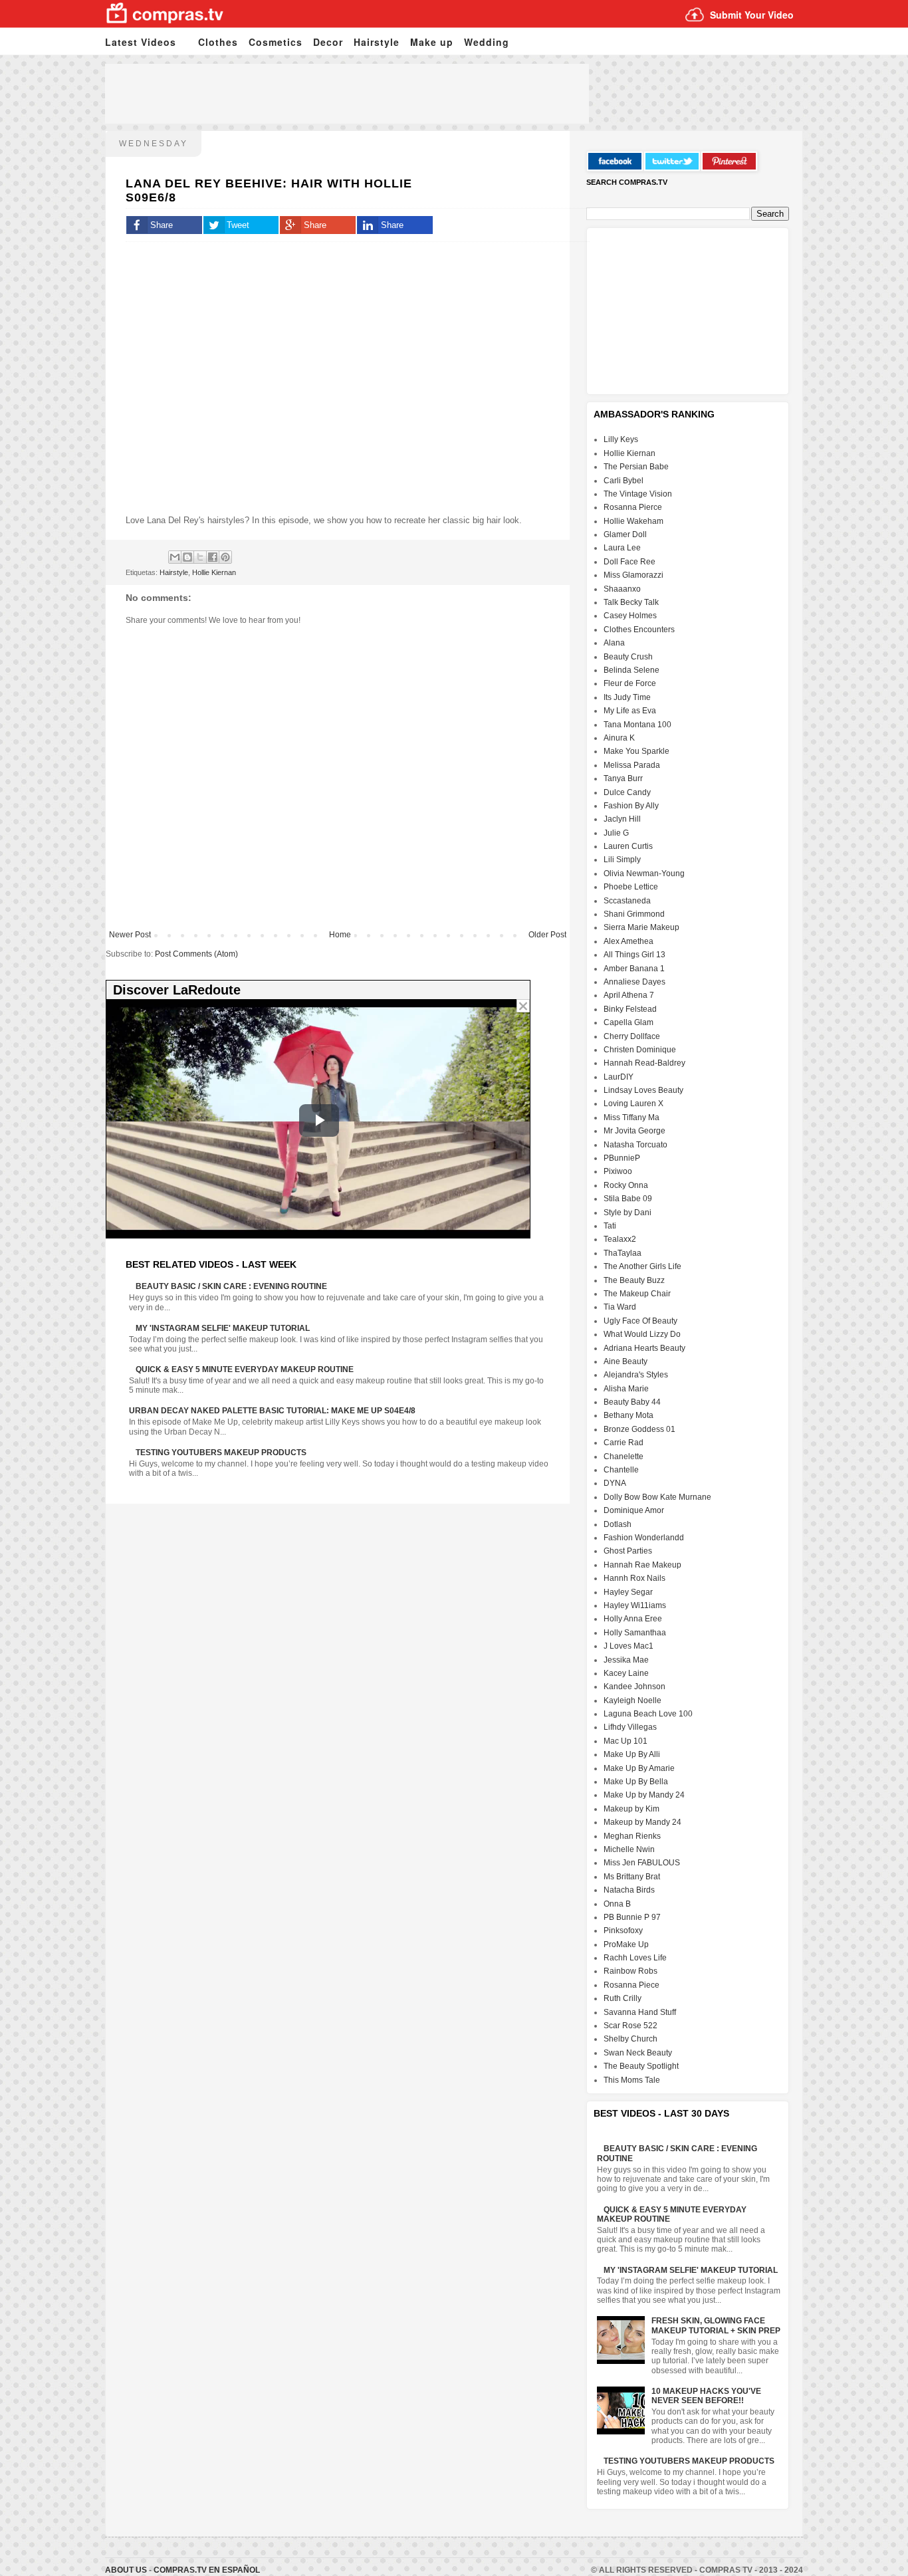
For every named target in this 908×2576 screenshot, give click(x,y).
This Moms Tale (632, 2080)
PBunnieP (622, 1158)
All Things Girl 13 (634, 955)
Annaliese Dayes (634, 982)
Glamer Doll (625, 534)
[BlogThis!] (187, 557)
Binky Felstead (630, 1009)
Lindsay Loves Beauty (643, 1090)
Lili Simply (622, 860)
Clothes (218, 42)
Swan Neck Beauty (638, 2053)
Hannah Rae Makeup (642, 1565)
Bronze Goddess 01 (639, 1429)
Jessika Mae (626, 1660)
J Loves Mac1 (628, 1646)
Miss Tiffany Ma (631, 1117)
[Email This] (175, 557)
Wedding (487, 42)
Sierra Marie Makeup (641, 927)
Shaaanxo (622, 589)
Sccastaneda (627, 901)
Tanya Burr (623, 778)
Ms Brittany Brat (632, 1877)
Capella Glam (628, 1022)
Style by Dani (627, 1213)
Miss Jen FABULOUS (642, 1863)
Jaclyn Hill (622, 819)
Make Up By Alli (632, 1754)
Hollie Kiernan (214, 572)
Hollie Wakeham (633, 521)
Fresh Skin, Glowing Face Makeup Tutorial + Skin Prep (716, 2325)
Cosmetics (276, 42)
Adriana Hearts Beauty (644, 1348)
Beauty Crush (628, 657)
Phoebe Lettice (631, 887)
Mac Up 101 (625, 1741)
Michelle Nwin (629, 1849)
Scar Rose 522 (630, 2026)
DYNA (615, 1483)
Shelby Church (630, 2039)
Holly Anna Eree (633, 1619)
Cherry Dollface (632, 1036)
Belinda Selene (631, 670)
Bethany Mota (628, 1415)
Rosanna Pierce (633, 507)
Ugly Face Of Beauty (640, 1321)
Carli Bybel (624, 481)
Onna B (617, 1904)
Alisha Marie (626, 1389)
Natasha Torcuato (635, 1145)
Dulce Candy (627, 792)
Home (340, 935)
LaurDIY (619, 1077)
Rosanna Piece (631, 1985)
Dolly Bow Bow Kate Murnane (657, 1497)
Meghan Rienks (632, 1836)
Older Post (547, 935)
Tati (610, 1226)
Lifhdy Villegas (630, 1727)
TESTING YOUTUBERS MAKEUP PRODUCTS (221, 1453)
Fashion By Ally (631, 806)
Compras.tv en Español (207, 2570)
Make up (432, 42)
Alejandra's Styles (636, 1375)
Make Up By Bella (636, 1782)
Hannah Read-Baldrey (644, 1063)
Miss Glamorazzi (633, 575)
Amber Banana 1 (634, 969)
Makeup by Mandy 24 (642, 1822)
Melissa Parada (632, 765)
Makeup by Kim (631, 1809)
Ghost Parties (628, 1551)
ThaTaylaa (623, 1253)
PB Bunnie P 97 (632, 1917)
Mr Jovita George (634, 1131)
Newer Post (130, 935)
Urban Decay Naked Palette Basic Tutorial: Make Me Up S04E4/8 (272, 1411)
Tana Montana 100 (637, 725)
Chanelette (624, 1457)
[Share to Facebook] (213, 557)
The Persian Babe (636, 467)
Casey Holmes (630, 616)
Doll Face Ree (629, 562)
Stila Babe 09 (628, 1199)
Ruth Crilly (623, 1998)
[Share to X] (200, 557)
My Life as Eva (630, 711)
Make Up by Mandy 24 (644, 1795)
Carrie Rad (624, 1443)
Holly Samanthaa (635, 1633)
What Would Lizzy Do (642, 1334)
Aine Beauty (625, 1361)
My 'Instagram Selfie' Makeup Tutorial (223, 1328)
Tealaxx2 (620, 1239)
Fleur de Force (630, 683)
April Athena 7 (629, 995)
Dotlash (618, 1524)
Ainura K (619, 738)
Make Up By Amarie (639, 1768)
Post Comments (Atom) (196, 954)
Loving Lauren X (633, 1104)
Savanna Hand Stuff (640, 2012)
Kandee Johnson (634, 1687)
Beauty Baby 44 (632, 1402)
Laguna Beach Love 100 (648, 1714)
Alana (614, 643)
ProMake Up (626, 1944)
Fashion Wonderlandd (644, 1538)
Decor (328, 42)
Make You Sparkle (636, 751)
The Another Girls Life (642, 1266)
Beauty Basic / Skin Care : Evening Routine (231, 1286)
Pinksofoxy (623, 1931)
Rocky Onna (626, 1185)
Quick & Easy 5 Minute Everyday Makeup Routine (245, 1369)
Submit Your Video (752, 15)
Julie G (616, 833)
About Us (127, 2570)
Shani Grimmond (634, 914)
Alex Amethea (628, 941)
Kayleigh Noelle (632, 1700)
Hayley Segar (628, 1592)
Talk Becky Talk (631, 602)
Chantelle (621, 1470)
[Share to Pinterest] (225, 557)
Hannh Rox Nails (634, 1578)
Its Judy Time (627, 697)
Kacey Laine (626, 1673)
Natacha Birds (629, 1890)
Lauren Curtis (628, 846)
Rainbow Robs (630, 1971)
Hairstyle (377, 42)
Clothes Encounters (639, 630)
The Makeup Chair (637, 1294)
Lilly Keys (621, 439)
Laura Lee (622, 548)
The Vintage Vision (638, 494)
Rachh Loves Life (635, 1958)
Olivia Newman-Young (644, 874)
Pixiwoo (618, 1171)
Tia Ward (620, 1307)
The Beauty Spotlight (641, 2066)
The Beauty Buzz (634, 1280)
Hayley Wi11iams (635, 1605)
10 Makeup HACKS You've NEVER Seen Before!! (706, 2396)
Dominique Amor (634, 1510)
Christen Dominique (640, 1050)
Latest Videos (141, 42)
